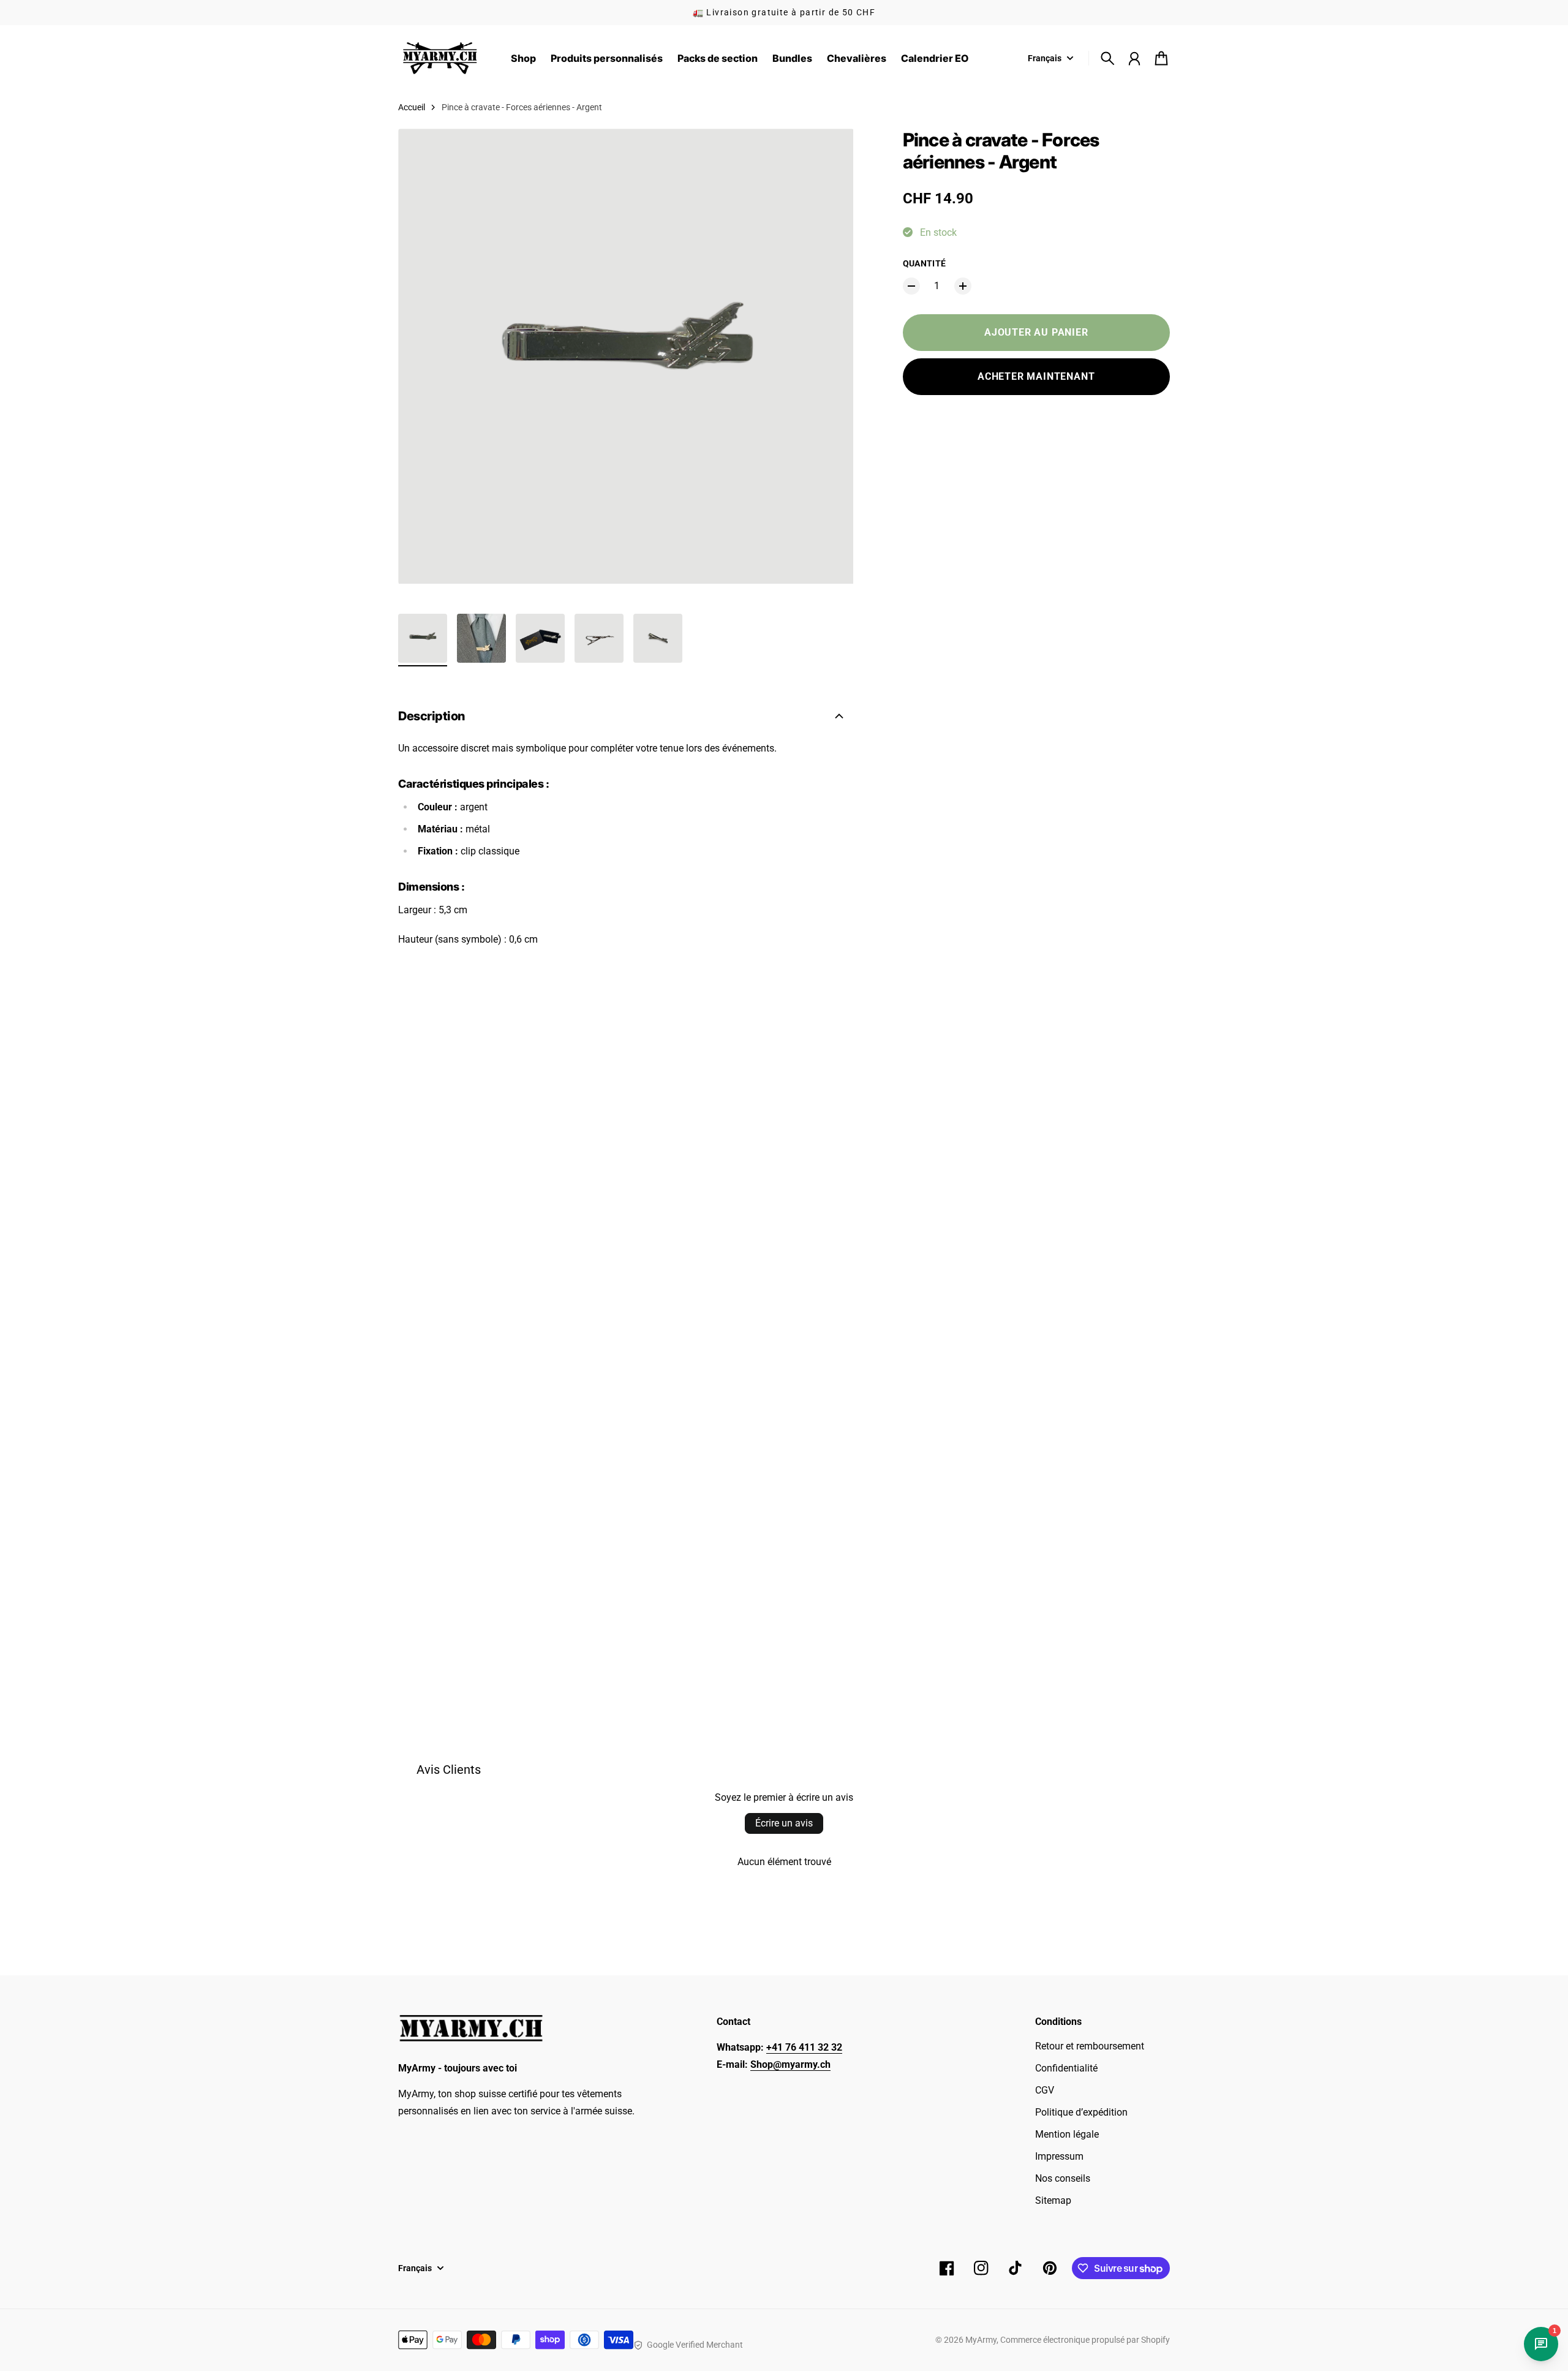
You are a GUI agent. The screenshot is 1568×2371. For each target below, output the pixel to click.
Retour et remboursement (1090, 2046)
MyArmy (981, 2340)
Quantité (925, 263)
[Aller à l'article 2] (481, 638)
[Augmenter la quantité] (963, 286)
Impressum (1059, 2156)
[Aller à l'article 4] (599, 638)
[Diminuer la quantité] (911, 286)
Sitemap (1053, 2200)
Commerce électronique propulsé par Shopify (1085, 2340)
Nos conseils (1063, 2178)
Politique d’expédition (1081, 2112)
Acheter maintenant (1036, 376)
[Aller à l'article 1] (423, 638)
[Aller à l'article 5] (658, 638)
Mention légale (1067, 2134)
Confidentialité (1066, 2068)
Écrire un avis (784, 1823)
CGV (1045, 2090)
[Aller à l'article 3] (540, 638)
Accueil (412, 107)
